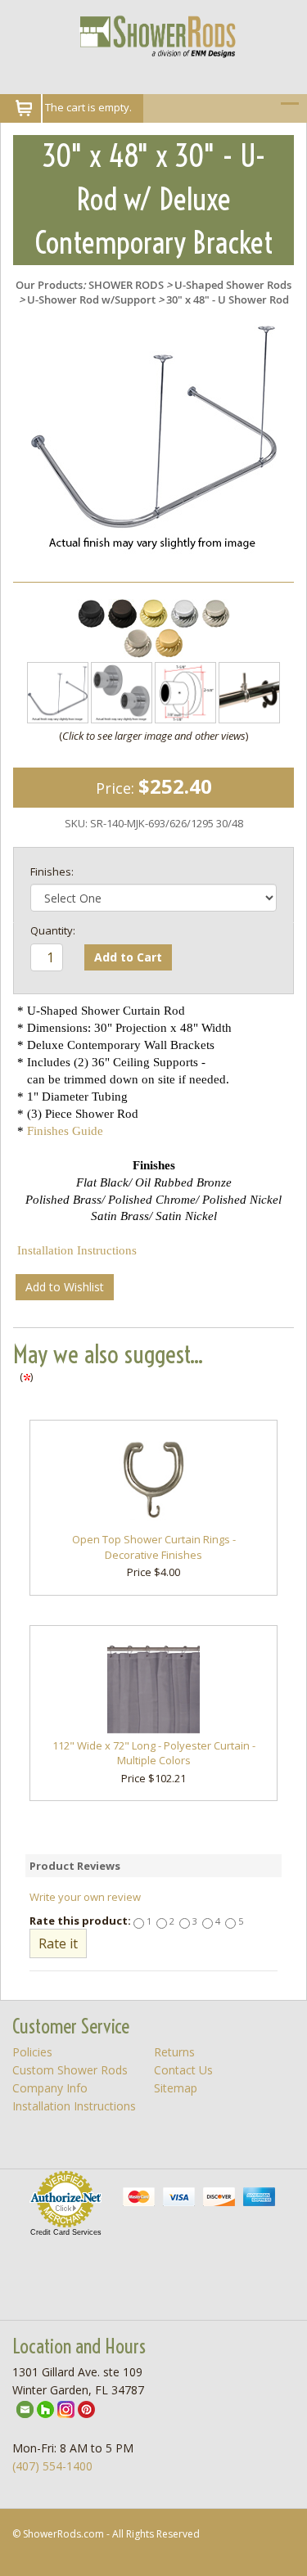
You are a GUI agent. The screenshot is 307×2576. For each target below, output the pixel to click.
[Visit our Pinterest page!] (86, 2408)
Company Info (50, 2088)
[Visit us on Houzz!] (45, 2408)
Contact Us (183, 2070)
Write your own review (85, 1897)
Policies (32, 2052)
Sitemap (176, 2088)
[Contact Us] (25, 2408)
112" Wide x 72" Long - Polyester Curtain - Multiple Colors (154, 1753)
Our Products (49, 285)
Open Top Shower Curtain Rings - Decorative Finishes (154, 1547)
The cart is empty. (88, 107)
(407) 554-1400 (52, 2466)
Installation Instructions (77, 1250)
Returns (174, 2052)
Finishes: (52, 871)
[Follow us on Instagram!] (66, 2408)
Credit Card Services (66, 2232)
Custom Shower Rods (70, 2070)
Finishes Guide (65, 1131)
